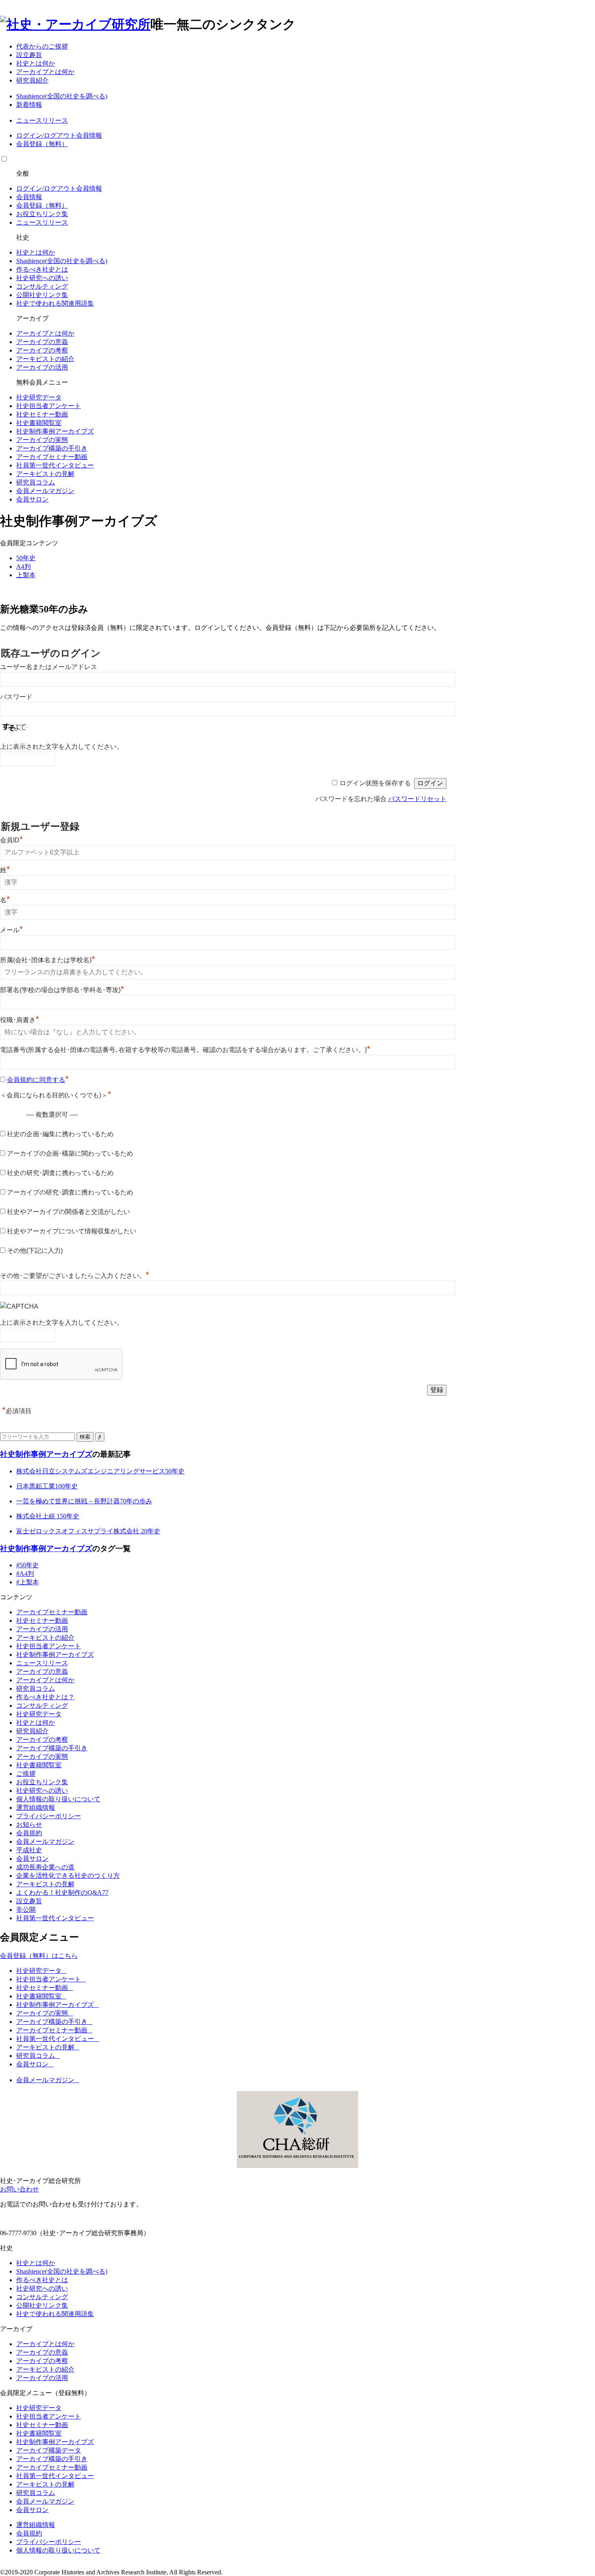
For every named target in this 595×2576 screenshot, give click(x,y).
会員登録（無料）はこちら (39, 1956)
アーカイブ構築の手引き (52, 448)
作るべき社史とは (42, 269)
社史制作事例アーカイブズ (55, 431)
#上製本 (28, 1582)
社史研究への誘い (42, 278)
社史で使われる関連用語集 (55, 303)
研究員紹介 (32, 80)
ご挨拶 (26, 1774)
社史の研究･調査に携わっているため (60, 1173)
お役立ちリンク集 (42, 214)
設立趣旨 (29, 55)
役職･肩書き (20, 1020)
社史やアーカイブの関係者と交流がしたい (68, 1212)
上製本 (26, 575)
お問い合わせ (19, 2189)
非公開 (26, 1910)
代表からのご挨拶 (42, 46)
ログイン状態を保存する (375, 783)
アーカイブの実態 (42, 440)
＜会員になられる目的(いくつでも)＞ (56, 1095)
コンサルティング (42, 286)
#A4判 (25, 1574)
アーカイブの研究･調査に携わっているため (70, 1192)
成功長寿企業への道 (45, 1867)
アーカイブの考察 (42, 350)
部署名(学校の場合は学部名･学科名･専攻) (62, 990)
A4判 (23, 566)
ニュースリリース (42, 120)
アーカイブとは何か (45, 72)
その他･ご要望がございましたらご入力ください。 (75, 1276)
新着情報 (29, 105)
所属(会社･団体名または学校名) (48, 960)
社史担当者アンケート (49, 406)
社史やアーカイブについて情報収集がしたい (72, 1231)
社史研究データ (39, 397)
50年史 (26, 558)
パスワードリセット (417, 799)
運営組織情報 (36, 1808)
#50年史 (28, 1565)
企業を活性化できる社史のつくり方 (68, 1876)
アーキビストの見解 (45, 474)
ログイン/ (30, 135)
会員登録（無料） (42, 144)
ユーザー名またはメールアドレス (49, 667)
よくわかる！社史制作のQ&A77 (62, 1893)
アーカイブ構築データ (49, 2450)
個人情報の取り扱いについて (58, 1799)
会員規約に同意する (36, 1080)
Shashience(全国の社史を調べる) (62, 96)
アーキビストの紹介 (45, 359)
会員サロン (32, 499)
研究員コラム (36, 482)
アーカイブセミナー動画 (52, 457)
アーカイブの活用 (42, 367)
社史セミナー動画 (42, 414)
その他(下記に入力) (35, 1251)
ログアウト (60, 135)
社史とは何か (36, 63)
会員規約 (29, 1833)
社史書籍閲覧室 (39, 423)
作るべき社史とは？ (45, 1697)
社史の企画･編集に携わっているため (60, 1134)
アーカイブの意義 (42, 342)
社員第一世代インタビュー (55, 465)
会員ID (12, 840)
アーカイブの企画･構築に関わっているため (70, 1153)
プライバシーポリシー (49, 1816)
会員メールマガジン (45, 491)
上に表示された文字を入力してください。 (62, 747)
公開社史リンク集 (42, 295)
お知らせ (29, 1825)
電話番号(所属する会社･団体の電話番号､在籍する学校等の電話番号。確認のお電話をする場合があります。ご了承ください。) (185, 1050)
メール (12, 930)
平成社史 (29, 1850)
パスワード (16, 697)
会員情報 (89, 135)
